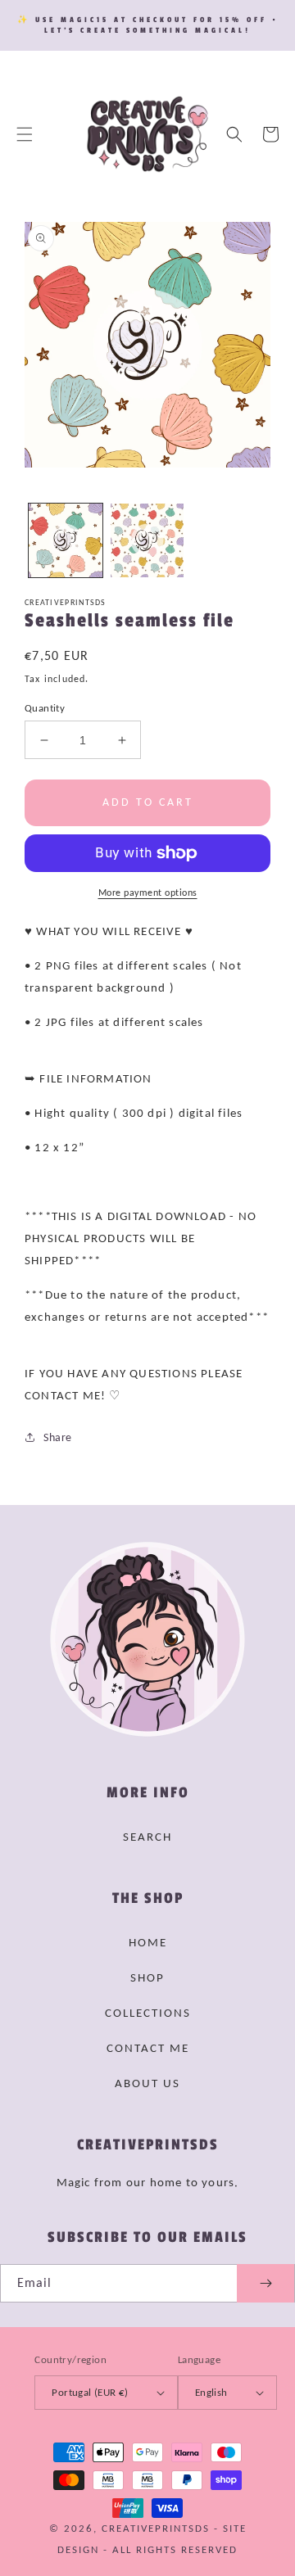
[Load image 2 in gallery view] (147, 540)
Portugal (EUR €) (90, 2392)
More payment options (148, 893)
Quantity (45, 708)
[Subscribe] (265, 2283)
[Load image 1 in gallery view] (66, 540)
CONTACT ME (148, 2048)
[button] (25, 134)
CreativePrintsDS (156, 2528)
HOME (148, 1942)
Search (147, 1837)
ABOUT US (147, 2083)
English (211, 2392)
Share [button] (58, 1437)
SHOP (147, 1977)
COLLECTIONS (148, 2013)
